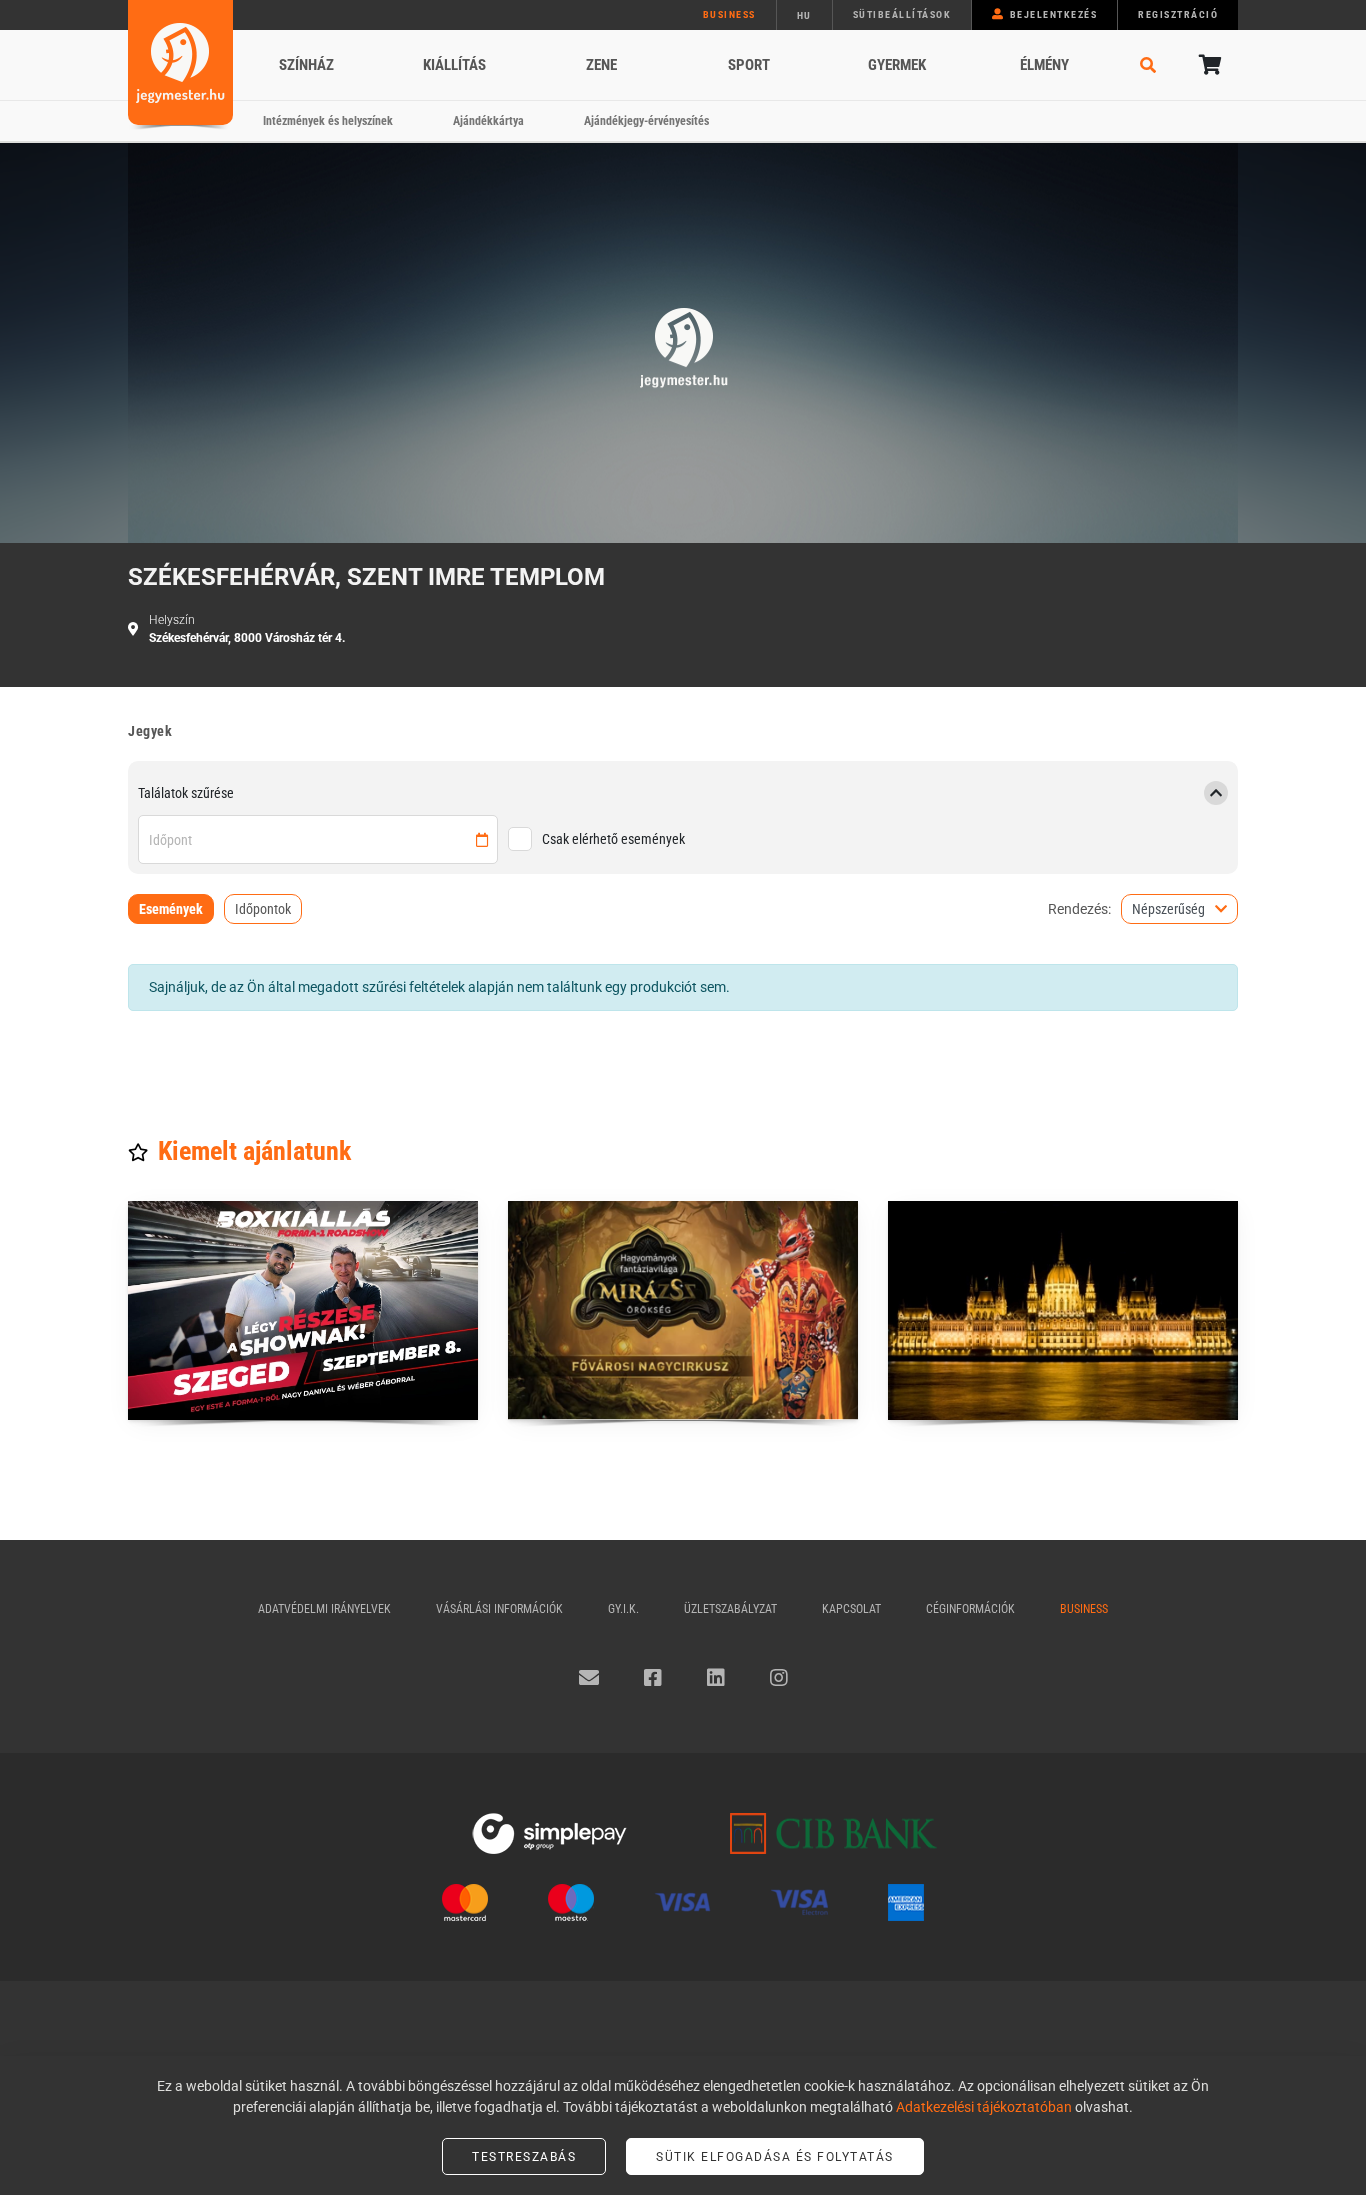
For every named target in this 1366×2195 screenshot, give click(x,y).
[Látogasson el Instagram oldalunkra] (779, 1678)
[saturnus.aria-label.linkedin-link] (716, 1678)
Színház (306, 65)
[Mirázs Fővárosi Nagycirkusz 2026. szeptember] (683, 1310)
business (729, 14)
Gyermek (897, 65)
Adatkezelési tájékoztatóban (984, 2107)
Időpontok (263, 909)
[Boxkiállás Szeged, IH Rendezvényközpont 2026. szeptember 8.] (303, 1310)
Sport (749, 65)
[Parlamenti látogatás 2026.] (1063, 1310)
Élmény (1044, 65)
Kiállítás (454, 65)
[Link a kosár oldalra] (1208, 65)
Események (171, 909)
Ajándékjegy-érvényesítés (646, 121)
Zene (601, 65)
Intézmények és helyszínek (328, 121)
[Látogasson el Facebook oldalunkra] (653, 1678)
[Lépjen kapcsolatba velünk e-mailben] (589, 1678)
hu (804, 15)
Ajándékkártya (488, 121)
